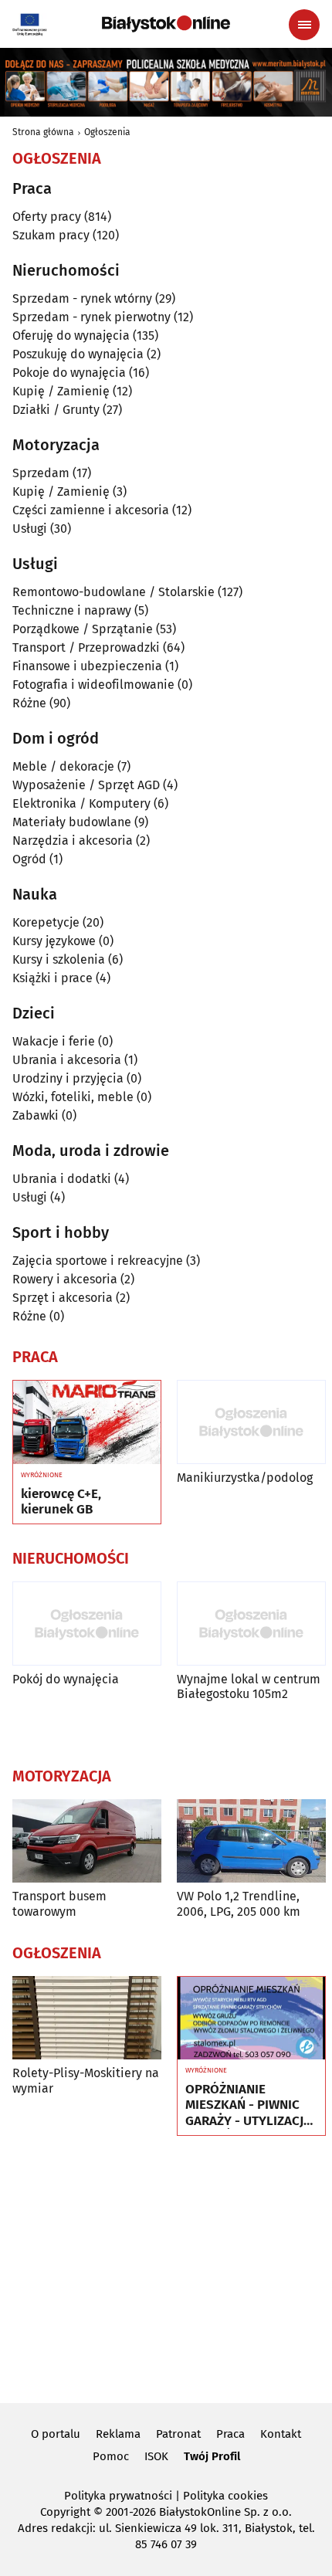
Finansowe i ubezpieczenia (87, 666)
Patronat (178, 2434)
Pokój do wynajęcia (66, 1679)
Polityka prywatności (118, 2496)
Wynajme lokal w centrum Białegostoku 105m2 (249, 1686)
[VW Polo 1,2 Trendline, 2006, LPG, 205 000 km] (251, 1841)
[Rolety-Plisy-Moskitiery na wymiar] (87, 2018)
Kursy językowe (54, 941)
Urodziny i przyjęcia (68, 1078)
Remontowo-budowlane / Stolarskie (113, 592)
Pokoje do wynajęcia (69, 373)
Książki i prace (53, 978)
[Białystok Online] (166, 24)
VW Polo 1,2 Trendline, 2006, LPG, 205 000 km (239, 1903)
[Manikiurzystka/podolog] (251, 1422)
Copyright (65, 2512)
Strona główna (43, 132)
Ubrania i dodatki (62, 1179)
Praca (230, 2434)
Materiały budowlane (72, 822)
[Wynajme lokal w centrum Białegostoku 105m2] (251, 1624)
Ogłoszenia (107, 132)
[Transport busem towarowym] (87, 1841)
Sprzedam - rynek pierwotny (91, 317)
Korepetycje (46, 922)
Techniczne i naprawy (72, 610)
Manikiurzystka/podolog (245, 1478)
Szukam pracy (51, 235)
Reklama (118, 2434)
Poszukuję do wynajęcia (78, 354)
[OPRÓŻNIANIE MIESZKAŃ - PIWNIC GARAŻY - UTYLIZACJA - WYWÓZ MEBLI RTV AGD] (251, 2018)
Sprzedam (41, 473)
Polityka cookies (225, 2496)
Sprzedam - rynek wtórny (82, 298)
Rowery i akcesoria (65, 1279)
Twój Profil (212, 2456)
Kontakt (281, 2434)
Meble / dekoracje (63, 766)
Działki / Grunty (56, 410)
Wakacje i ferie (54, 1041)
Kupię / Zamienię (61, 391)
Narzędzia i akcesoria (73, 841)
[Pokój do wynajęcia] (87, 1624)
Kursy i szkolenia (59, 959)
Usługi (30, 529)
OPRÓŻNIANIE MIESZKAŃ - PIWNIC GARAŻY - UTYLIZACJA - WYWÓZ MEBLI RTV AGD (248, 2105)
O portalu (56, 2434)
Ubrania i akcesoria (67, 1060)
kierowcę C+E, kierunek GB (61, 1502)
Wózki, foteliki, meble (73, 1097)
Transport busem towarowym (59, 1903)
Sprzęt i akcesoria (63, 1298)
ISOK (156, 2456)
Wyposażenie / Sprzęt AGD (86, 785)
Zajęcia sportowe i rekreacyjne (98, 1261)
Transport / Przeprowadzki (86, 647)
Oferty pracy (47, 217)
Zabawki (36, 1115)
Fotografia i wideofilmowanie (93, 685)
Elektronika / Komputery (81, 803)
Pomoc (111, 2456)
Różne (29, 703)
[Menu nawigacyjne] (304, 25)
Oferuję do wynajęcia (71, 336)
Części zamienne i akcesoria (91, 510)
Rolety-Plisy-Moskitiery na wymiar (86, 2080)
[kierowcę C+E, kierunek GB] (87, 1422)
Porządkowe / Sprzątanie (83, 629)
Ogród (29, 859)
